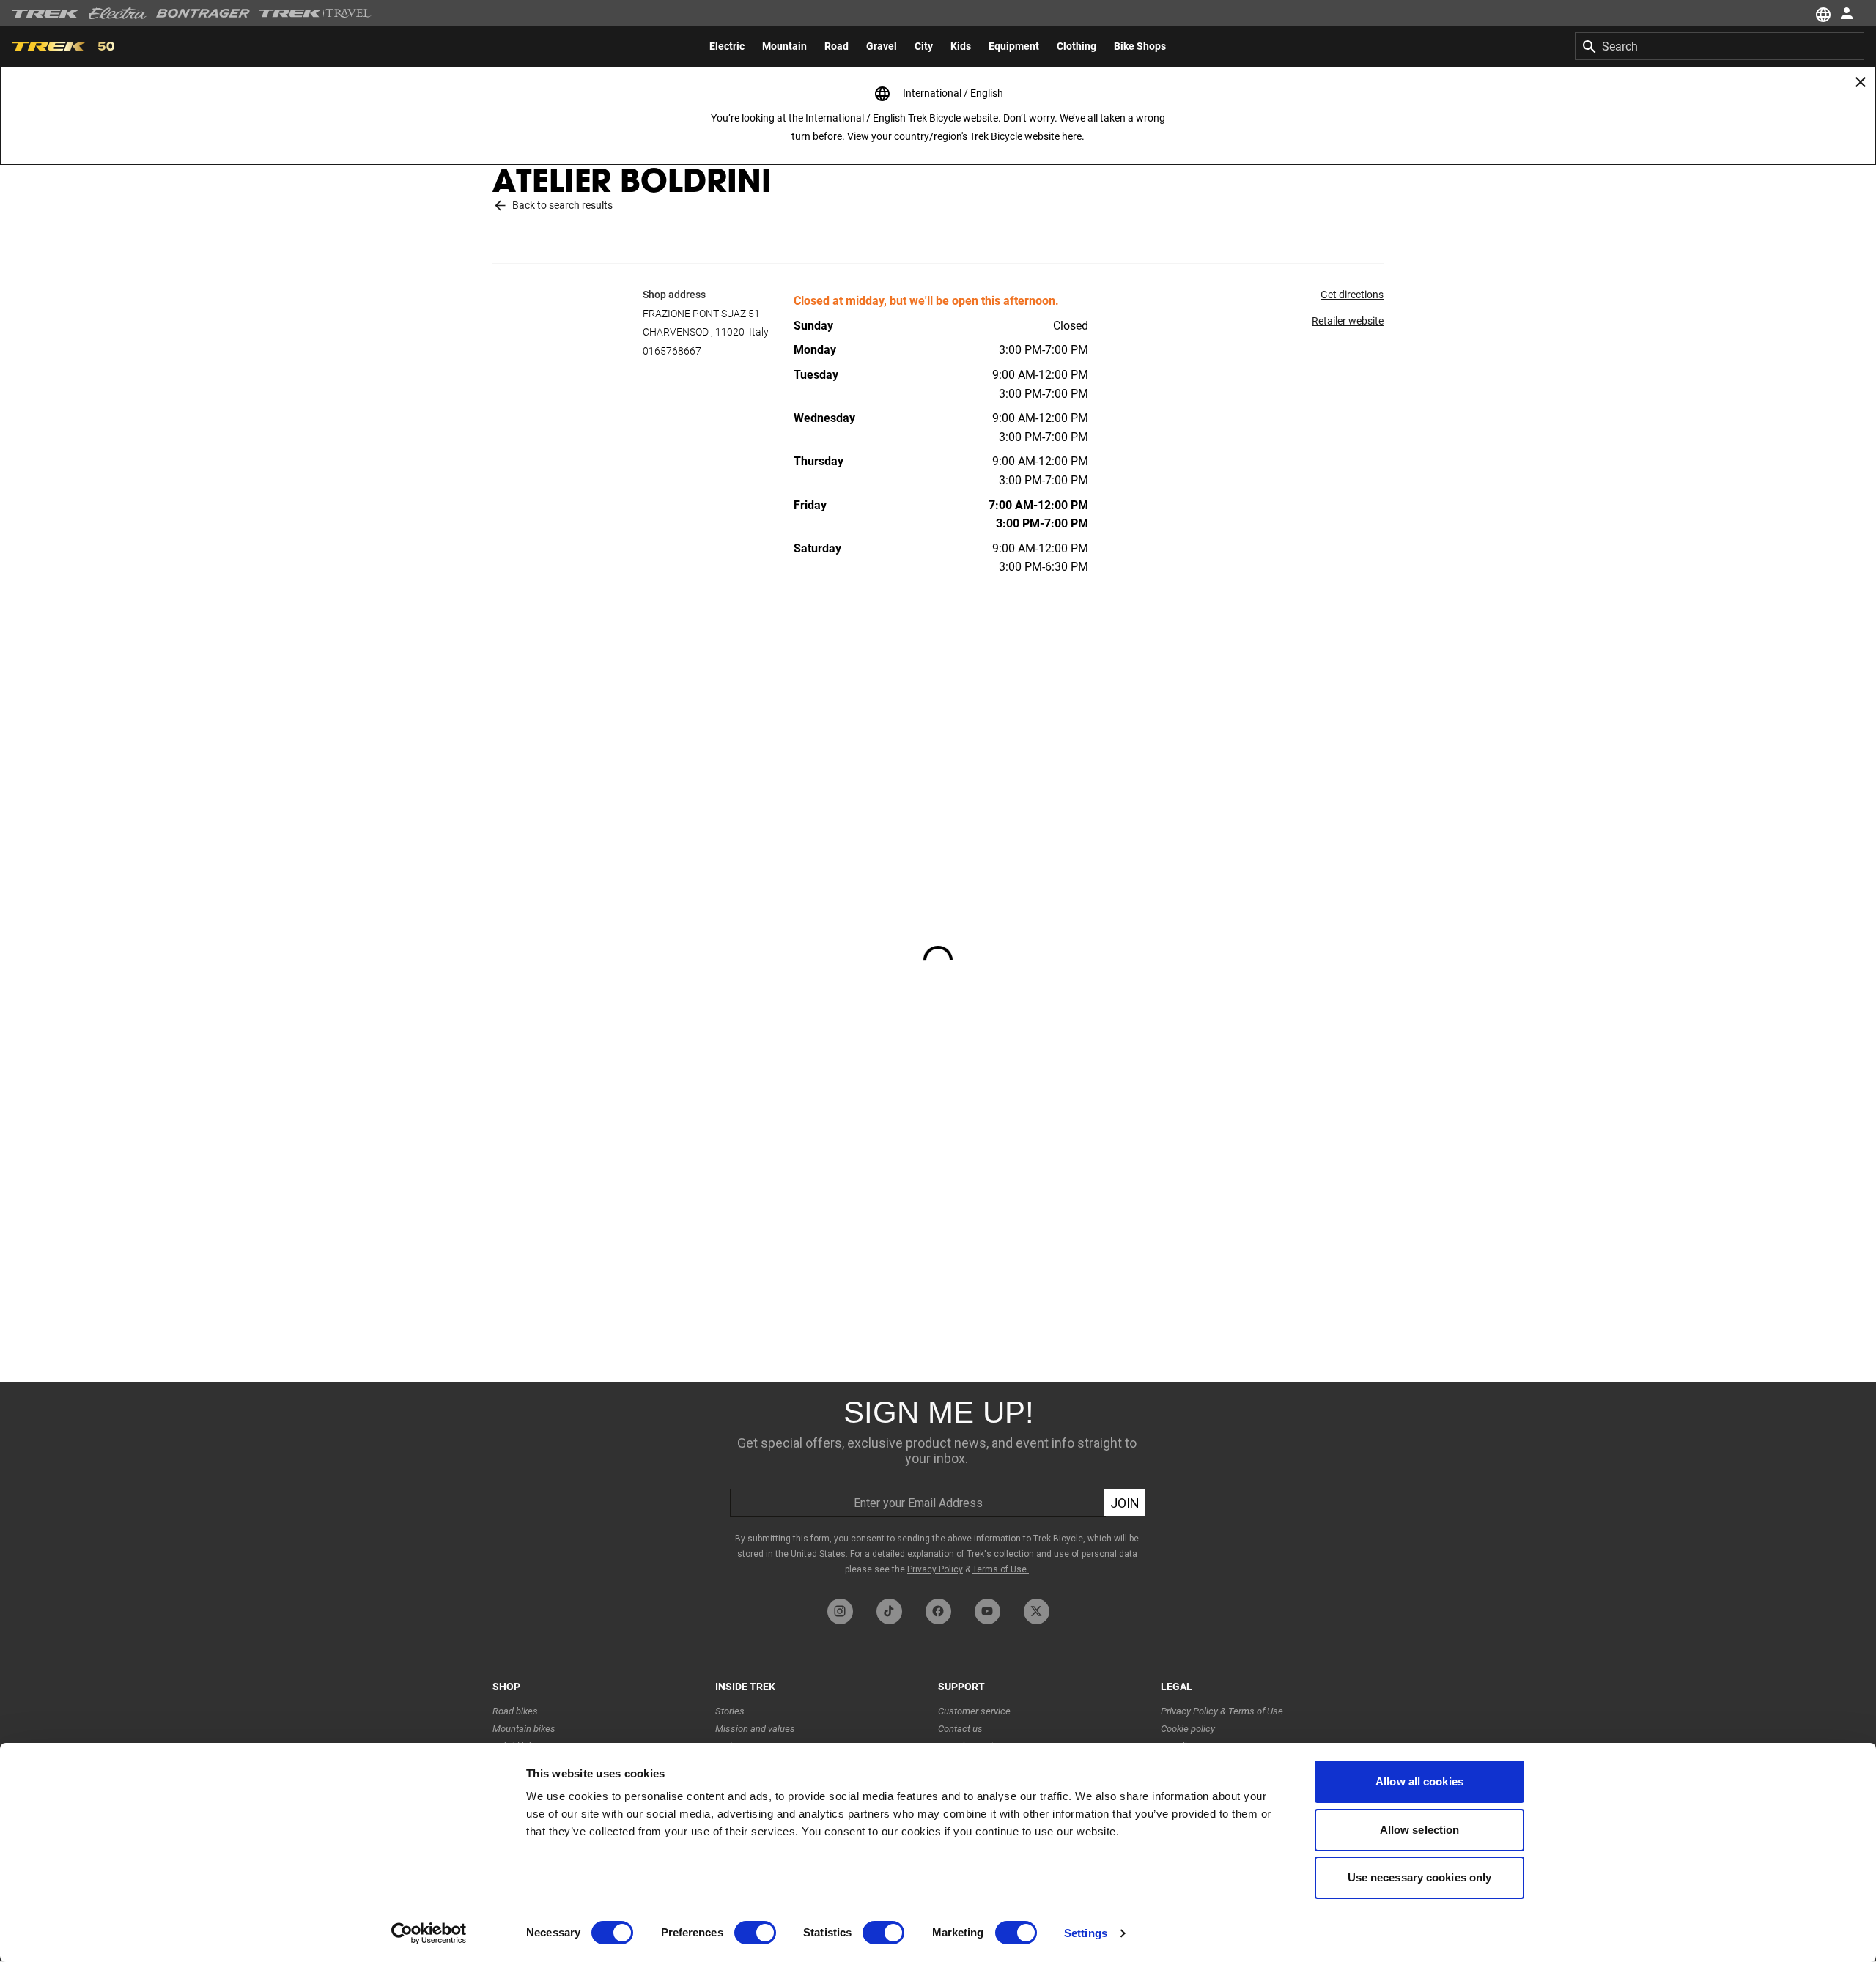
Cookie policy (1188, 1729)
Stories (730, 1711)
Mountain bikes (524, 1729)
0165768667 (672, 351)
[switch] (755, 1933)
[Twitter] (1037, 1611)
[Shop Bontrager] (203, 13)
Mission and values (755, 1729)
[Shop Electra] (118, 13)
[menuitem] (727, 46)
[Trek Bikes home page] (46, 14)
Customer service (974, 1711)
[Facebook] (938, 1611)
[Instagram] (840, 1611)
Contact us (960, 1729)
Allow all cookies (1419, 1781)
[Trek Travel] (315, 13)
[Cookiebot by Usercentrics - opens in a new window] (429, 1933)
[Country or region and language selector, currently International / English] (1822, 13)
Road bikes (515, 1711)
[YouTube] (987, 1611)
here (1072, 136)
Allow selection (1420, 1830)
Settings (1086, 1933)
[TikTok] (889, 1611)
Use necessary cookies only (1420, 1877)
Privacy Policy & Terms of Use (1222, 1711)
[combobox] (1720, 46)
